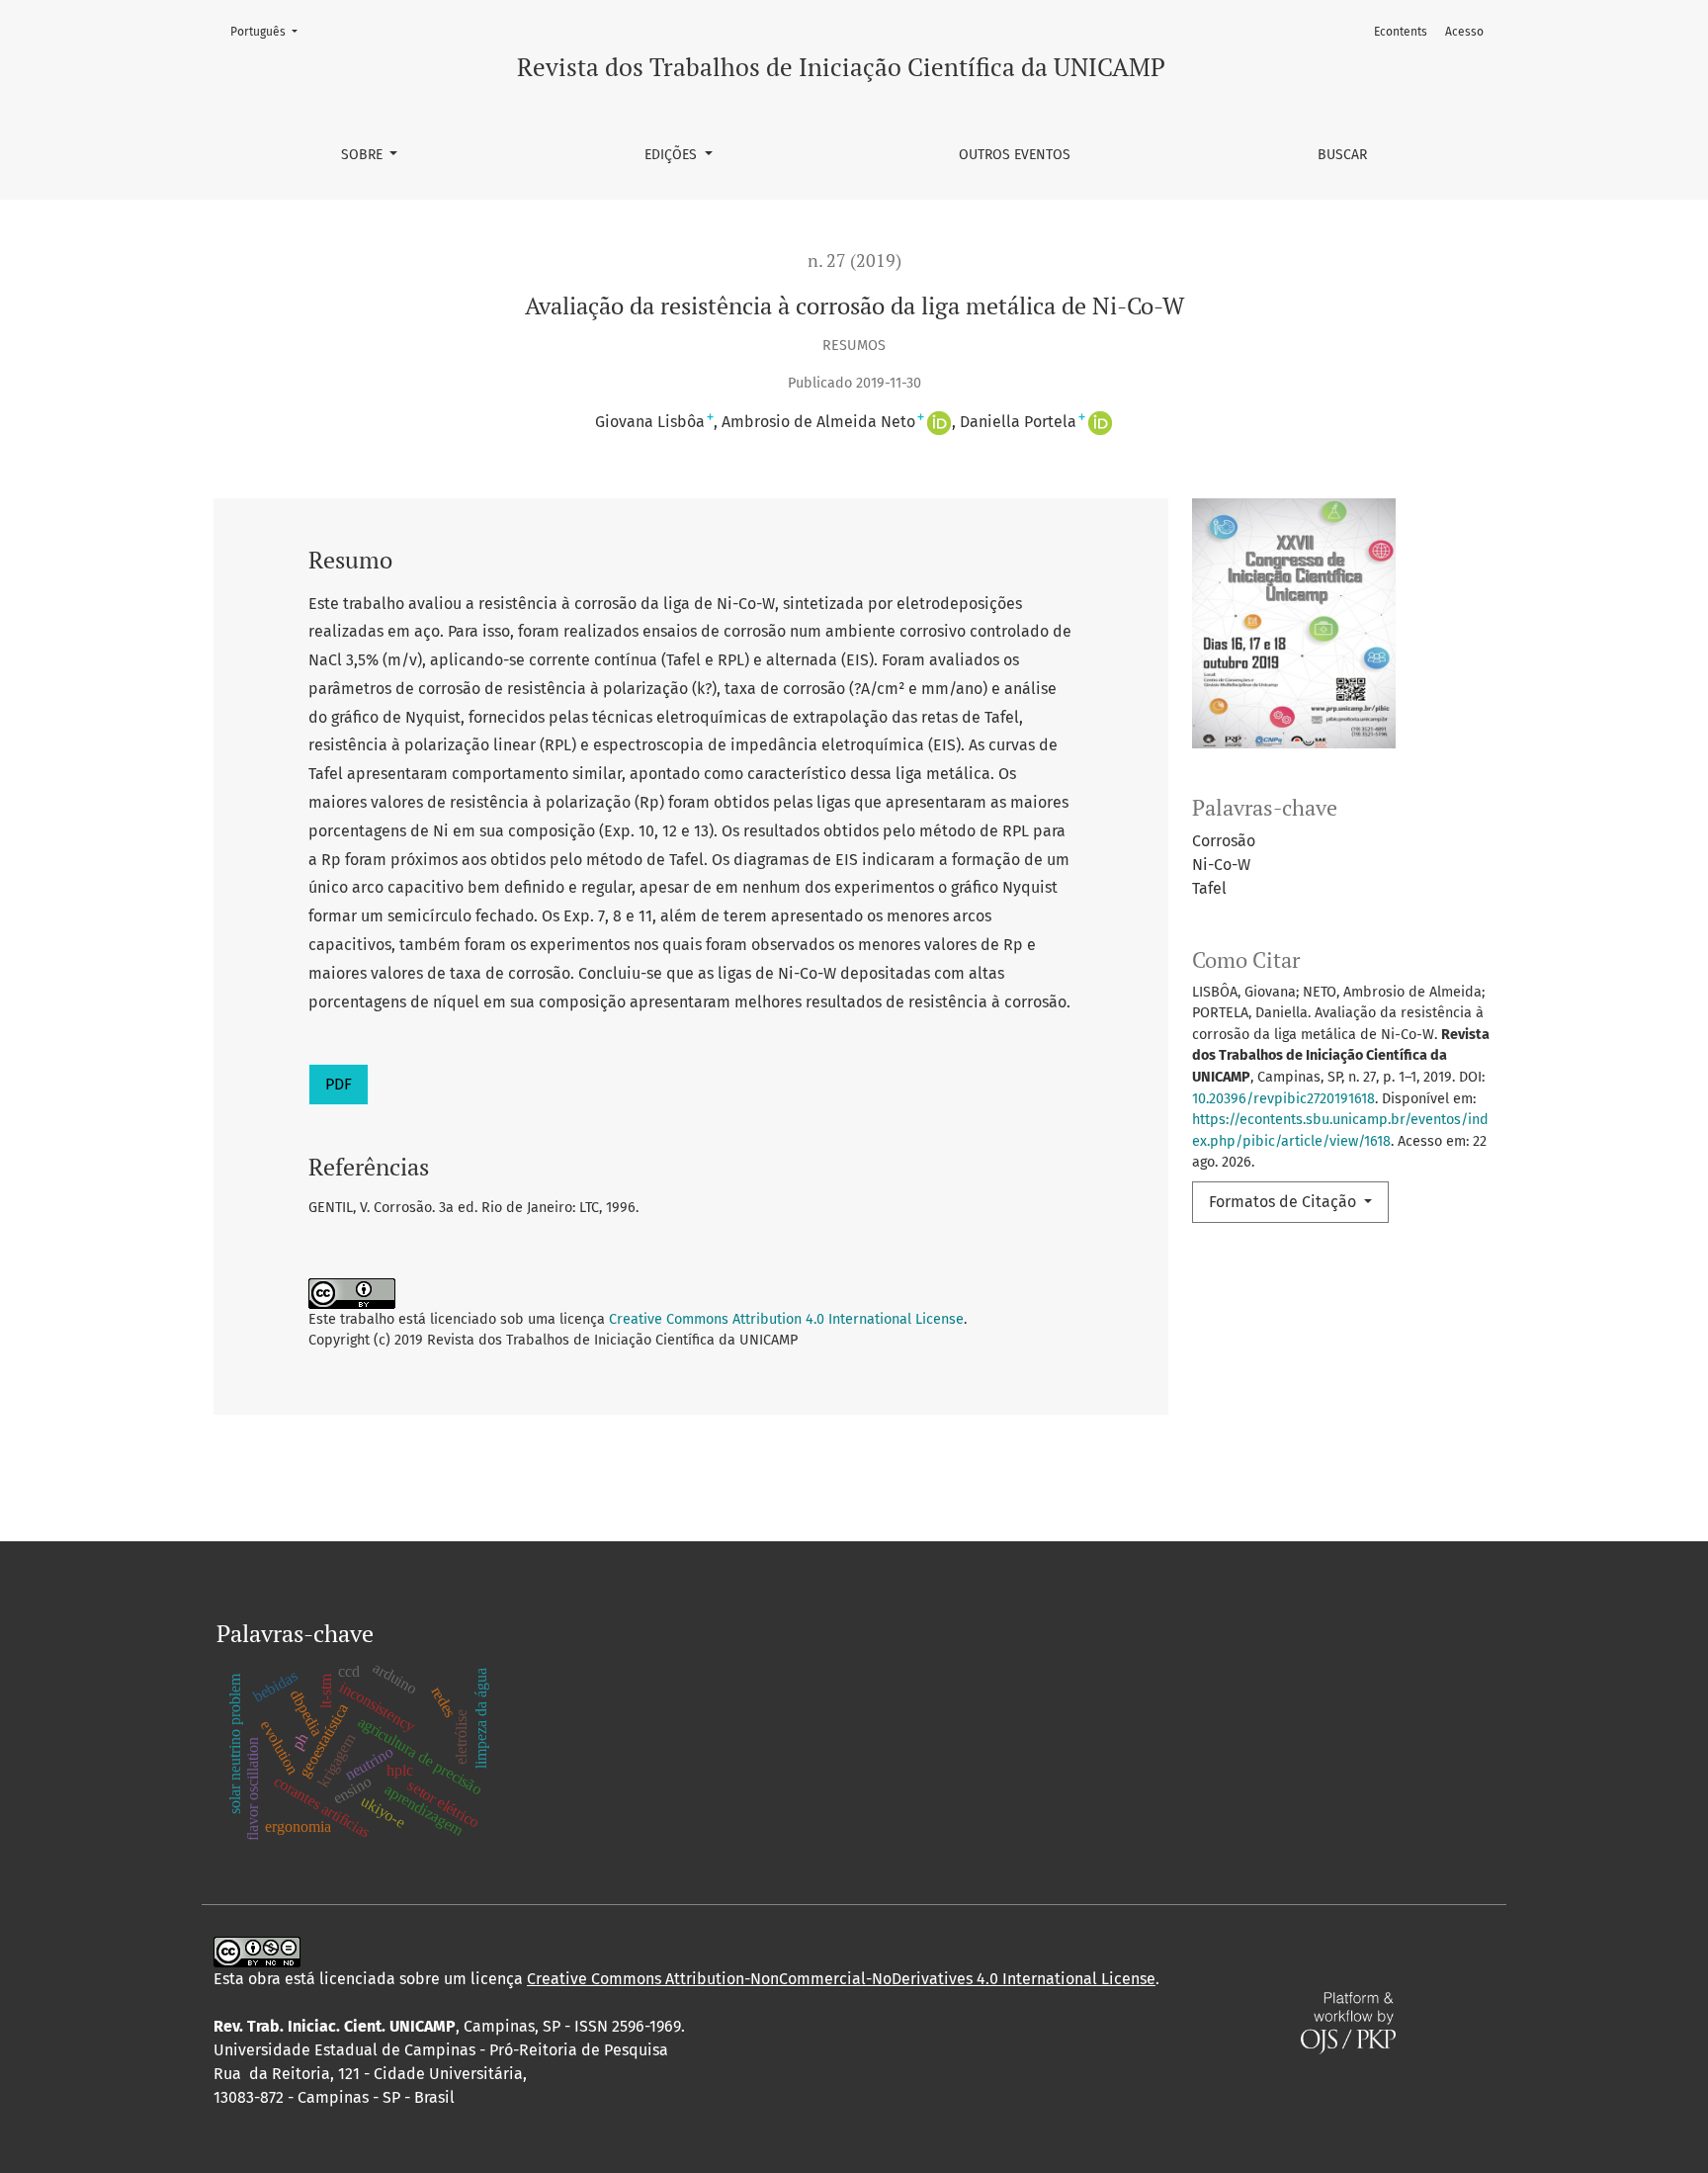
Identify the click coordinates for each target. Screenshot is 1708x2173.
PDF (339, 1084)
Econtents (1401, 32)
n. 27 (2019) (854, 261)
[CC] (257, 1951)
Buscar (1342, 155)
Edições (673, 155)
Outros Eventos (1015, 155)
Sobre (364, 155)
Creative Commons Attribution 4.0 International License (786, 1319)
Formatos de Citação (1284, 1202)
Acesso (1464, 32)
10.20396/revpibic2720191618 (1283, 1099)
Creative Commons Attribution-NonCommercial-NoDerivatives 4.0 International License (841, 1979)
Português (270, 31)
